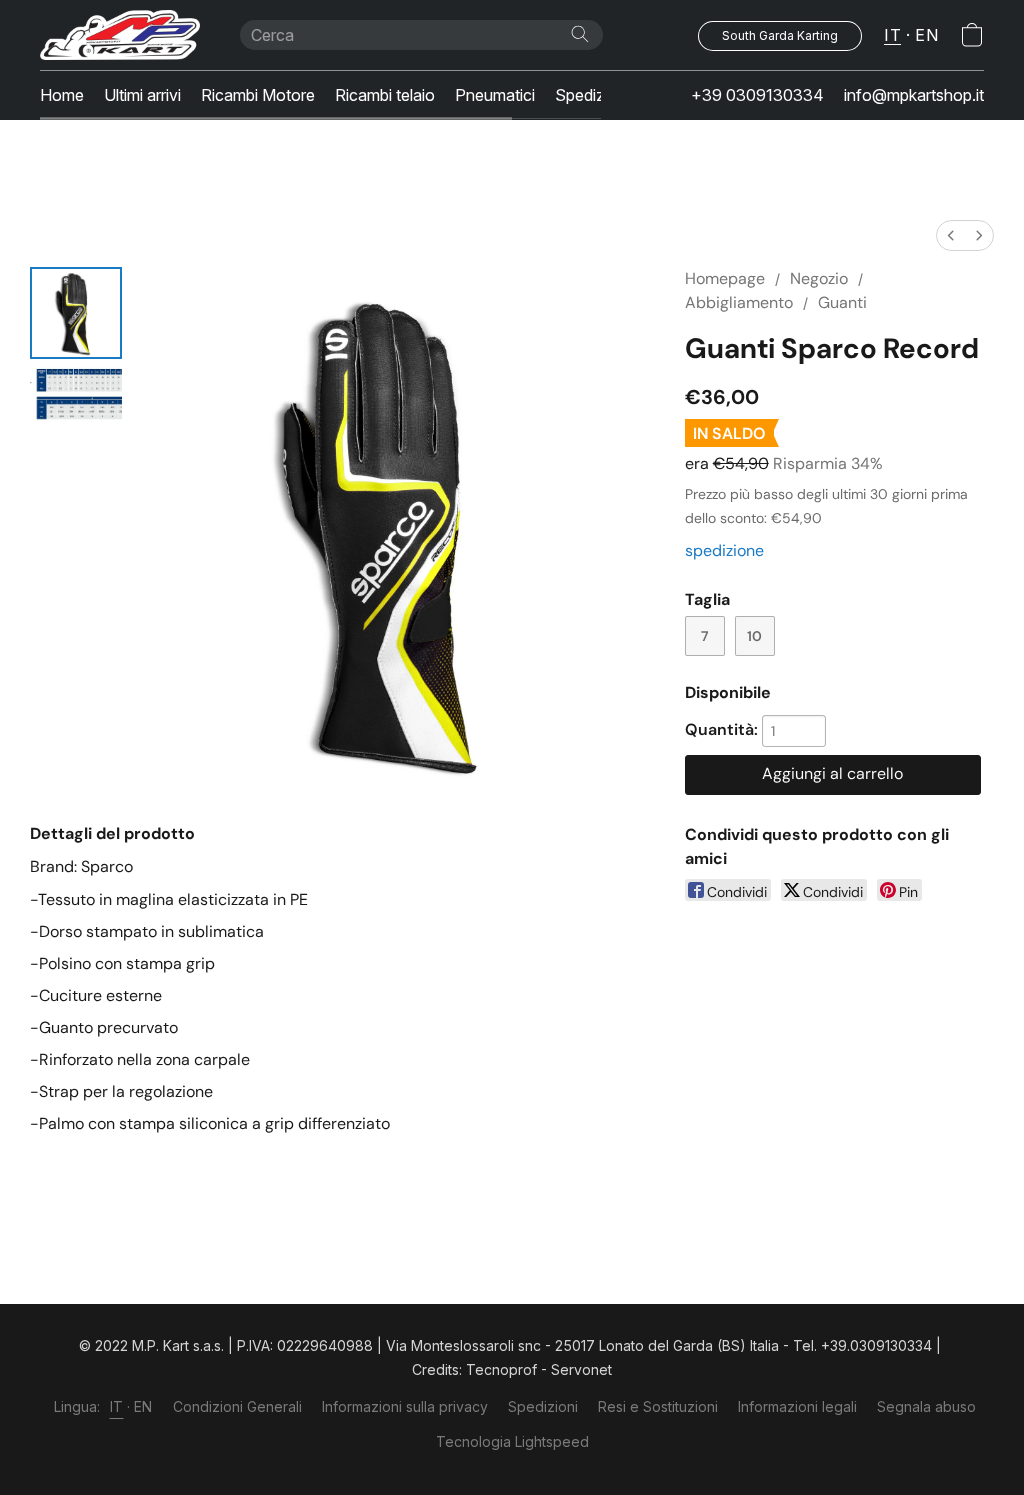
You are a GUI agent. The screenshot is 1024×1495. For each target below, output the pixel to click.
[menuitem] (951, 235)
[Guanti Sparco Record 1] (76, 396)
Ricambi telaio (385, 95)
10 (754, 636)
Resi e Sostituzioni (658, 1406)
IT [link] (117, 1406)
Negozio (819, 278)
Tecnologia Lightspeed (512, 1441)
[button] (120, 35)
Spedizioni (592, 95)
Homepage (725, 278)
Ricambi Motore (258, 95)
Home (62, 95)
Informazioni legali (797, 1406)
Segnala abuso (926, 1406)
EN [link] (143, 1406)
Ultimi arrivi (142, 95)
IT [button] (892, 35)
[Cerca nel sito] (580, 34)
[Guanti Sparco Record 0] (76, 313)
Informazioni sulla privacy (405, 1406)
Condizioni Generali (237, 1406)
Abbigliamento (739, 302)
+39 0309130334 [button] (757, 95)
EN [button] (926, 35)
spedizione (724, 550)
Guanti (842, 302)
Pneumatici (495, 95)
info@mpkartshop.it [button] (914, 95)
